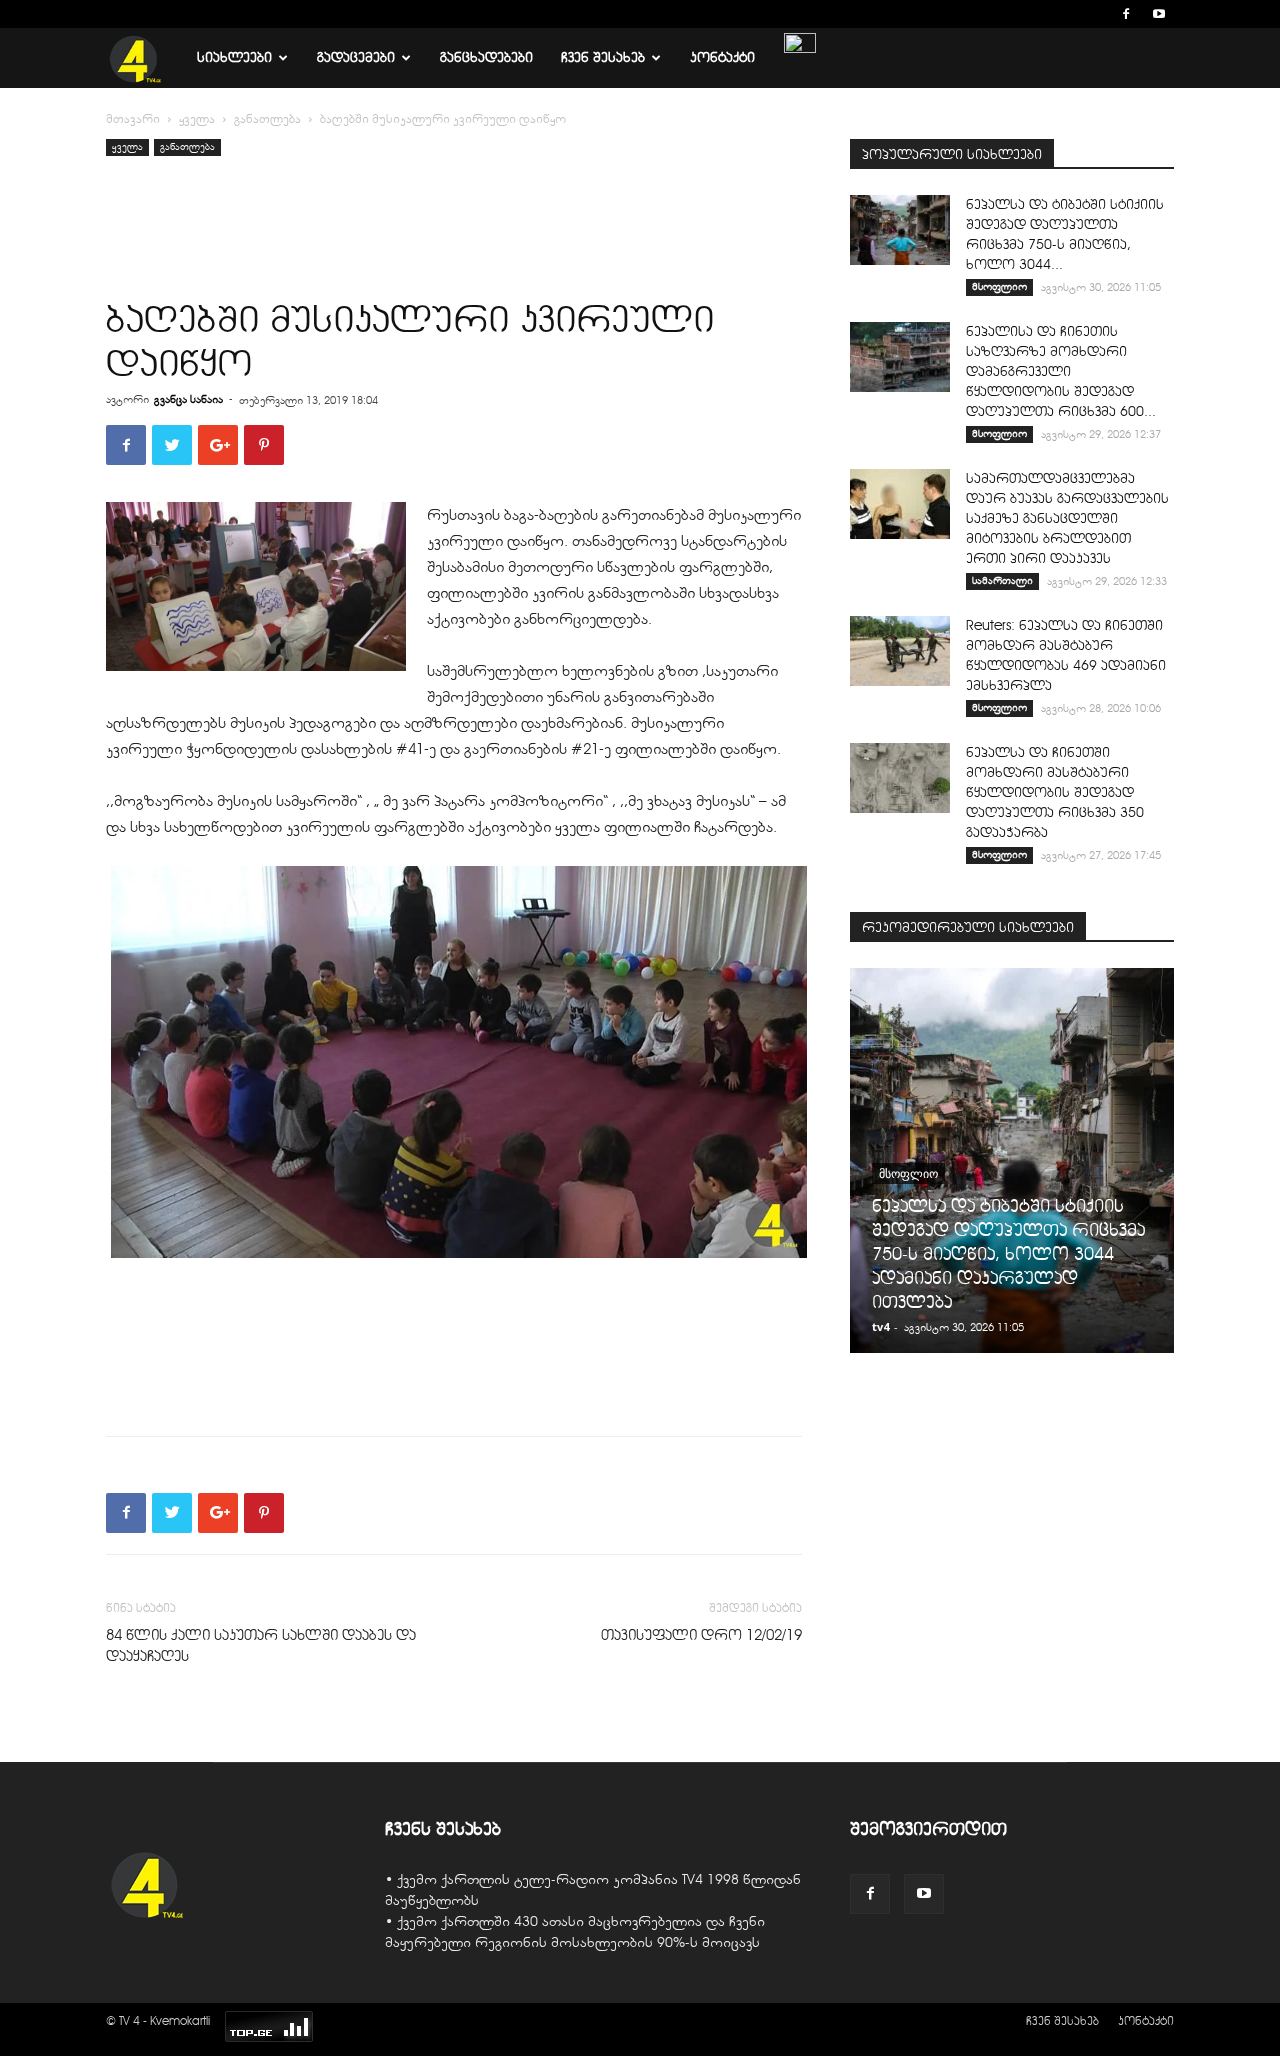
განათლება (267, 119)
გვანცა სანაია (188, 399)
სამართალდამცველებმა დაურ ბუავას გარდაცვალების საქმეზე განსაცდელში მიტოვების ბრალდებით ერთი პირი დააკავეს (1067, 518)
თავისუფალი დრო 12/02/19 (701, 1635)
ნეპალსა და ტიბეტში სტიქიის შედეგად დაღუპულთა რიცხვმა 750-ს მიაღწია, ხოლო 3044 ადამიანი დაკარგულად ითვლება (1008, 1254)
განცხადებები (486, 57)
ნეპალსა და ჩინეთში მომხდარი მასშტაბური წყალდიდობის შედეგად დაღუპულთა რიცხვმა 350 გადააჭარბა (1055, 792)
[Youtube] (1159, 14)
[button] (1096, 13)
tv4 (880, 1326)
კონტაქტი (722, 57)
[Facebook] (1126, 14)
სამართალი (1002, 580)
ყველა (197, 119)
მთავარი (133, 119)
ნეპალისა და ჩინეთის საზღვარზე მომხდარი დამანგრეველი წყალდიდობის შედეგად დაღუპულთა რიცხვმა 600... (1061, 371)
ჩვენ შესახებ (603, 57)
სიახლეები (234, 57)
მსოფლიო (999, 286)
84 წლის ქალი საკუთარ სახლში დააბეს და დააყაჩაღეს (261, 1645)
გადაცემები (356, 57)
